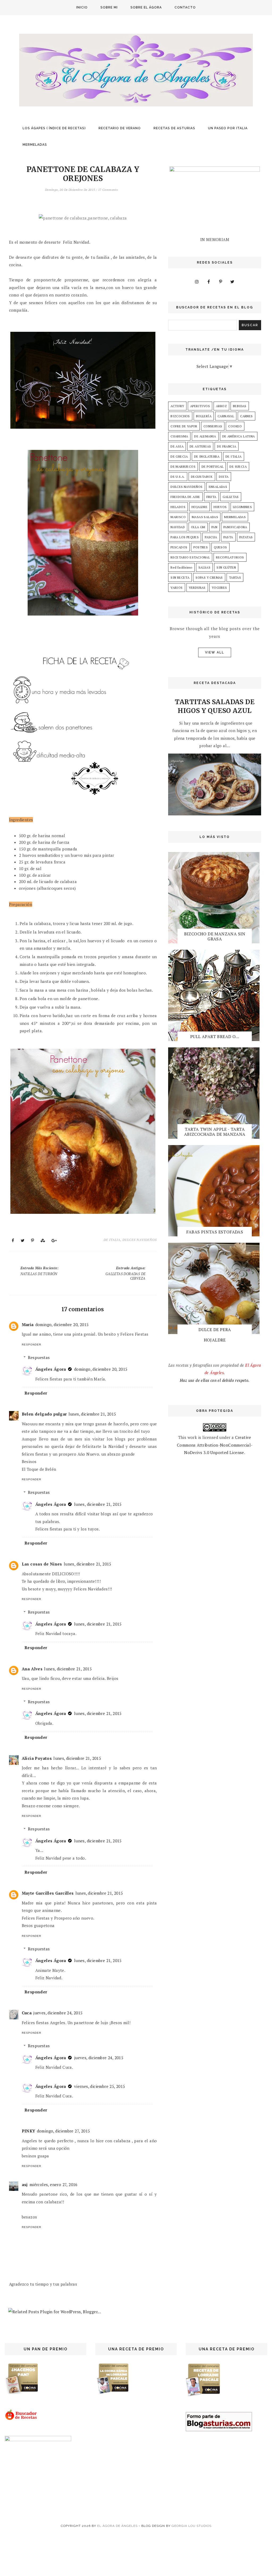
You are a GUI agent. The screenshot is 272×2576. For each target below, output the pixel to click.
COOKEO (235, 426)
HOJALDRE (199, 507)
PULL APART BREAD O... (215, 1037)
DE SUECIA (238, 466)
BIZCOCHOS (180, 416)
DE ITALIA (112, 1240)
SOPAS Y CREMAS (209, 577)
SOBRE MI (109, 7)
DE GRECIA (179, 456)
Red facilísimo (181, 567)
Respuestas (39, 1357)
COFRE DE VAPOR (184, 426)
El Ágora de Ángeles (117, 2526)
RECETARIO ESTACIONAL (190, 557)
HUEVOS (220, 507)
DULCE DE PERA (215, 1330)
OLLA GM (198, 527)
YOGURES (219, 588)
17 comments (108, 190)
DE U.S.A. (178, 477)
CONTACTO (185, 7)
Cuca (27, 2013)
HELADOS (178, 507)
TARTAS (235, 577)
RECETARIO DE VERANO (120, 128)
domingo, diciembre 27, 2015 (63, 2131)
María (28, 1324)
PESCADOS (179, 547)
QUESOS (220, 547)
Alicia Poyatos (37, 1758)
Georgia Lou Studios (192, 2526)
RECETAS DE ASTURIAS (174, 128)
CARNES (246, 416)
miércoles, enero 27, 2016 (54, 2184)
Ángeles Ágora (51, 1369)
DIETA (224, 477)
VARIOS (177, 588)
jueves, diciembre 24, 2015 (58, 2013)
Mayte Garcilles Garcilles (48, 1893)
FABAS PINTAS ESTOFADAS (215, 1232)
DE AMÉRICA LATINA (239, 436)
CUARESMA (179, 436)
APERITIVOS (200, 406)
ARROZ (221, 406)
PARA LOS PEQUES (185, 537)
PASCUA (211, 537)
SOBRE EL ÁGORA (146, 7)
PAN (214, 527)
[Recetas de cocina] (21, 2419)
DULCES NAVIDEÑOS (140, 1240)
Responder (31, 1345)
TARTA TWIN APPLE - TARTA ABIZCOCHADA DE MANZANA (215, 1132)
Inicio (82, 7)
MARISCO (178, 517)
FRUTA (211, 497)
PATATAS (246, 537)
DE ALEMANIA (205, 436)
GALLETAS (231, 497)
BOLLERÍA (204, 416)
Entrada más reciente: (39, 1271)
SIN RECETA (180, 577)
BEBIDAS (240, 406)
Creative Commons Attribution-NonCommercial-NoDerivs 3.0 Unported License (215, 1445)
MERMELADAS (35, 145)
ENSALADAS (218, 487)
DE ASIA (177, 446)
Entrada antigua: (126, 1273)
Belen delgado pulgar (44, 1414)
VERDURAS (197, 588)
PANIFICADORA (235, 527)
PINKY (29, 2131)
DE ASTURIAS (200, 446)
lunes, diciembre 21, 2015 (92, 1414)
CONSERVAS (213, 426)
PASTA (228, 537)
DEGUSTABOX (202, 477)
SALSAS (204, 567)
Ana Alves (32, 1669)
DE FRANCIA (227, 446)
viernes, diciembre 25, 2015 (100, 2086)
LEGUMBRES (243, 507)
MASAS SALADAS (205, 517)
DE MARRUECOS (183, 466)
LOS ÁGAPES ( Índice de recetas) (54, 128)
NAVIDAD (178, 527)
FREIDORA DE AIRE (185, 497)
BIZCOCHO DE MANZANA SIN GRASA (215, 936)
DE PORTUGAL (212, 466)
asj (25, 2184)
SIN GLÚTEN (226, 567)
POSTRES (201, 547)
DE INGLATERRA (207, 456)
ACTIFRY (177, 406)
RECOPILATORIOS (230, 557)
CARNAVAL (226, 416)
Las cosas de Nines (42, 1564)
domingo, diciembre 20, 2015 (62, 1324)
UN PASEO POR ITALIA (228, 128)
